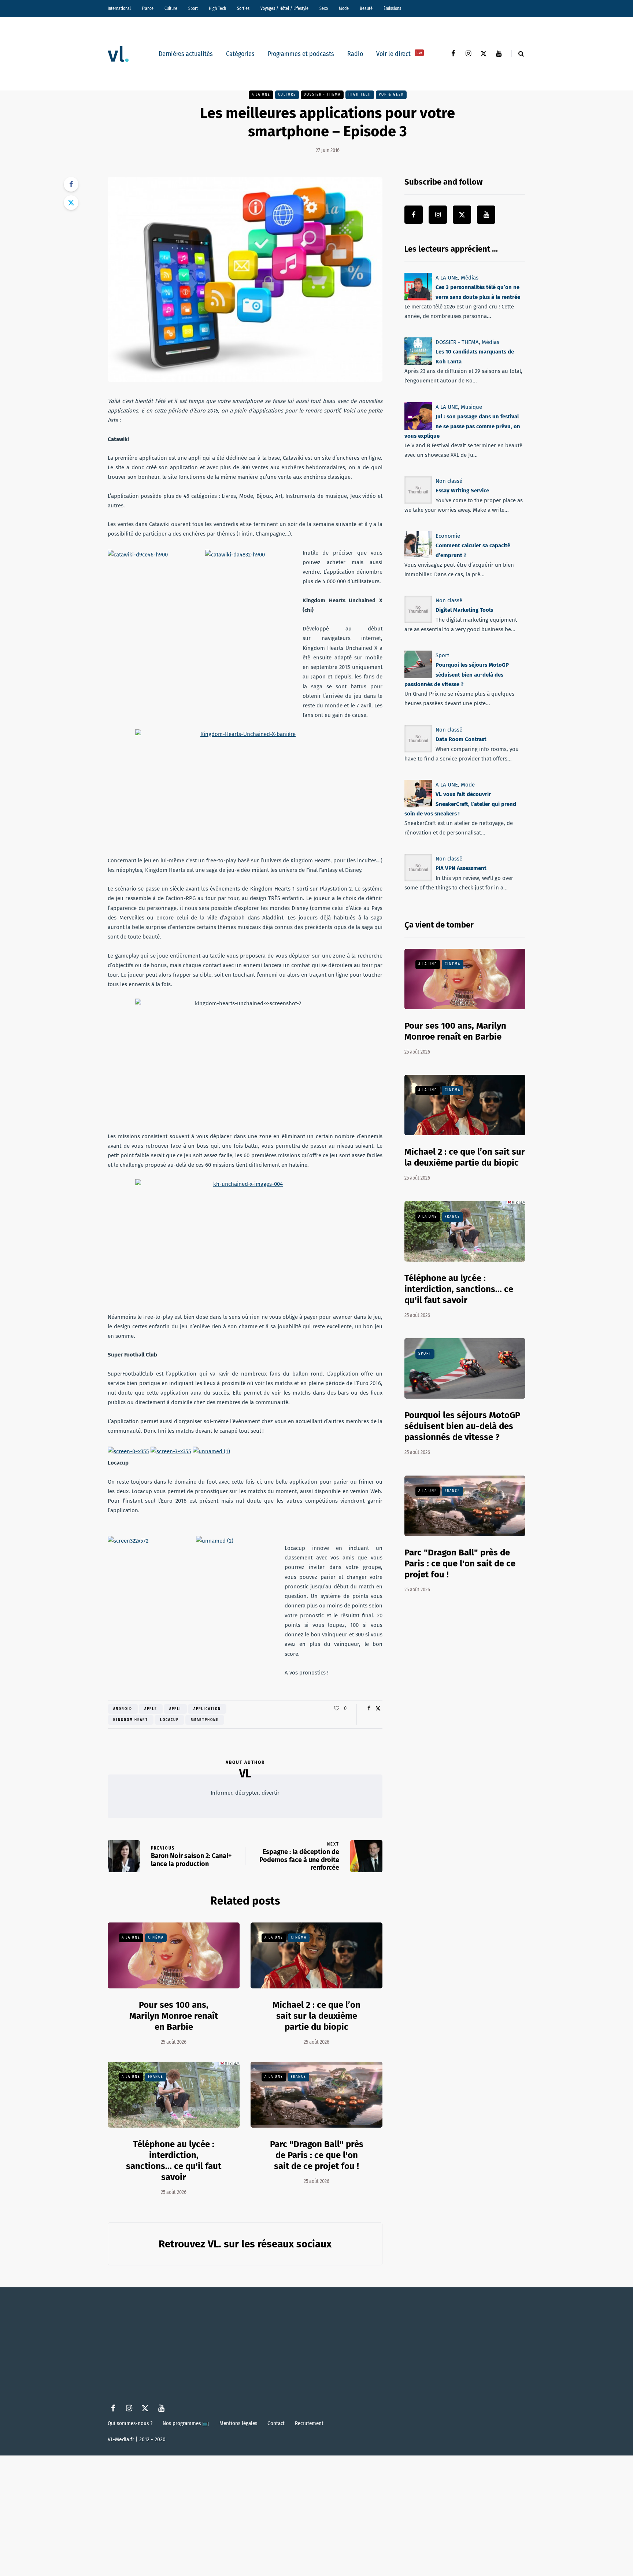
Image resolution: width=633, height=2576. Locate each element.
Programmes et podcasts (301, 54)
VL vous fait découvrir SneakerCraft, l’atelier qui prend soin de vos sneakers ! (460, 804)
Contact (276, 2423)
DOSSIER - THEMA (322, 95)
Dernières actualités (186, 54)
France (148, 8)
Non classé (449, 481)
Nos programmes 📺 (186, 2423)
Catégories (240, 54)
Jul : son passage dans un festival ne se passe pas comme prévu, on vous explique (462, 426)
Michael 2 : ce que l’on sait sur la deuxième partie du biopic (316, 2016)
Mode (344, 8)
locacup (169, 1720)
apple (151, 1709)
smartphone (205, 1720)
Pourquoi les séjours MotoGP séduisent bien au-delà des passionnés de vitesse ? (457, 675)
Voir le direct (399, 54)
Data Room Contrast (461, 739)
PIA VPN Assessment (461, 869)
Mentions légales (238, 2423)
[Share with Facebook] (71, 184)
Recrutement (309, 2423)
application (207, 1709)
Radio (355, 54)
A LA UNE (261, 95)
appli (175, 1709)
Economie (448, 536)
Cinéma (156, 1937)
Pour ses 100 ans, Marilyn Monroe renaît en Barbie (174, 2016)
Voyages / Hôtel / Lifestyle (284, 8)
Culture (171, 8)
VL (245, 1774)
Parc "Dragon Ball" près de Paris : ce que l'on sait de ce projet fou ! (317, 2155)
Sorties (243, 8)
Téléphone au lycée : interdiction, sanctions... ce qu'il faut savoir (459, 1289)
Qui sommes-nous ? (130, 2423)
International (119, 8)
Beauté (366, 8)
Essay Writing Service (462, 491)
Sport (193, 8)
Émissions (392, 8)
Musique (471, 407)
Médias (470, 278)
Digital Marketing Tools (464, 610)
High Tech (217, 8)
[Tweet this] (71, 203)
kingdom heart (131, 1720)
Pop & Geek (391, 95)
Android (123, 1709)
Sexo (324, 8)
